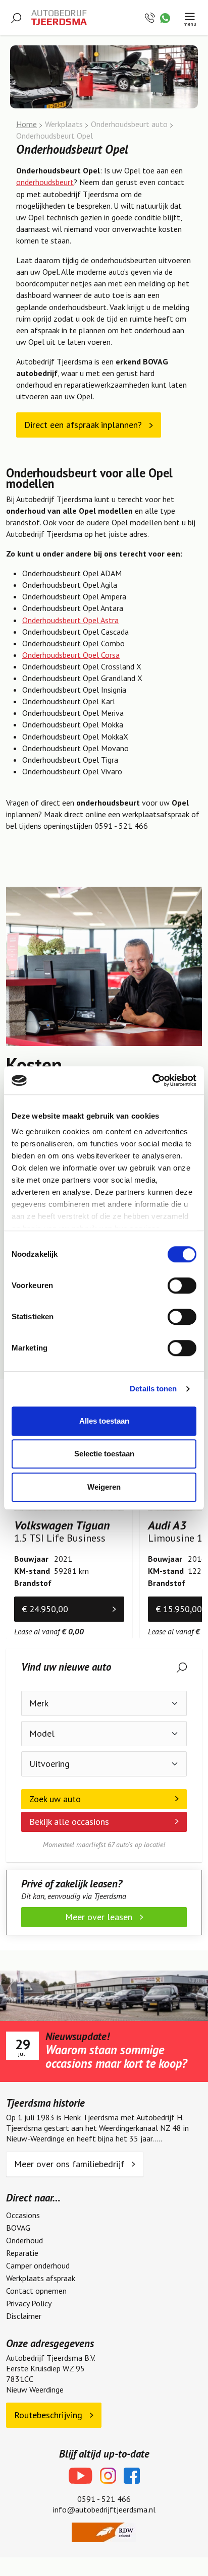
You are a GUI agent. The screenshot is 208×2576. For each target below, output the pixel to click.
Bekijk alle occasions (69, 1822)
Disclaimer (24, 2316)
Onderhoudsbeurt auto (129, 124)
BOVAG (18, 2228)
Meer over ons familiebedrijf (70, 2164)
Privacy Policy (29, 2303)
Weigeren (104, 1487)
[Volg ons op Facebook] (132, 2476)
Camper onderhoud (38, 2265)
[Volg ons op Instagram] (108, 2476)
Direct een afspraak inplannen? (84, 425)
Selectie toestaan (104, 1454)
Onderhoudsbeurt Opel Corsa (71, 655)
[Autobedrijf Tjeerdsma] (59, 18)
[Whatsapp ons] (165, 17)
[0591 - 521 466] (151, 17)
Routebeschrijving (49, 2415)
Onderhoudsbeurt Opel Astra (70, 620)
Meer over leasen (100, 1917)
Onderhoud (24, 2240)
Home (27, 124)
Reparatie (22, 2253)
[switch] (182, 1285)
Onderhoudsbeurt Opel (55, 136)
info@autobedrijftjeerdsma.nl (104, 2509)
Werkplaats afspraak (41, 2278)
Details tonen (153, 1389)
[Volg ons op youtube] (81, 2476)
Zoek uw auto (55, 1799)
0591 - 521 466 (104, 2499)
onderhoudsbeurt (45, 182)
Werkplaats (64, 124)
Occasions (23, 2215)
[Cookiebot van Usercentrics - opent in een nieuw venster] (152, 1080)
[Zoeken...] (16, 17)
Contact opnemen (36, 2291)
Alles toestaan (104, 1421)
